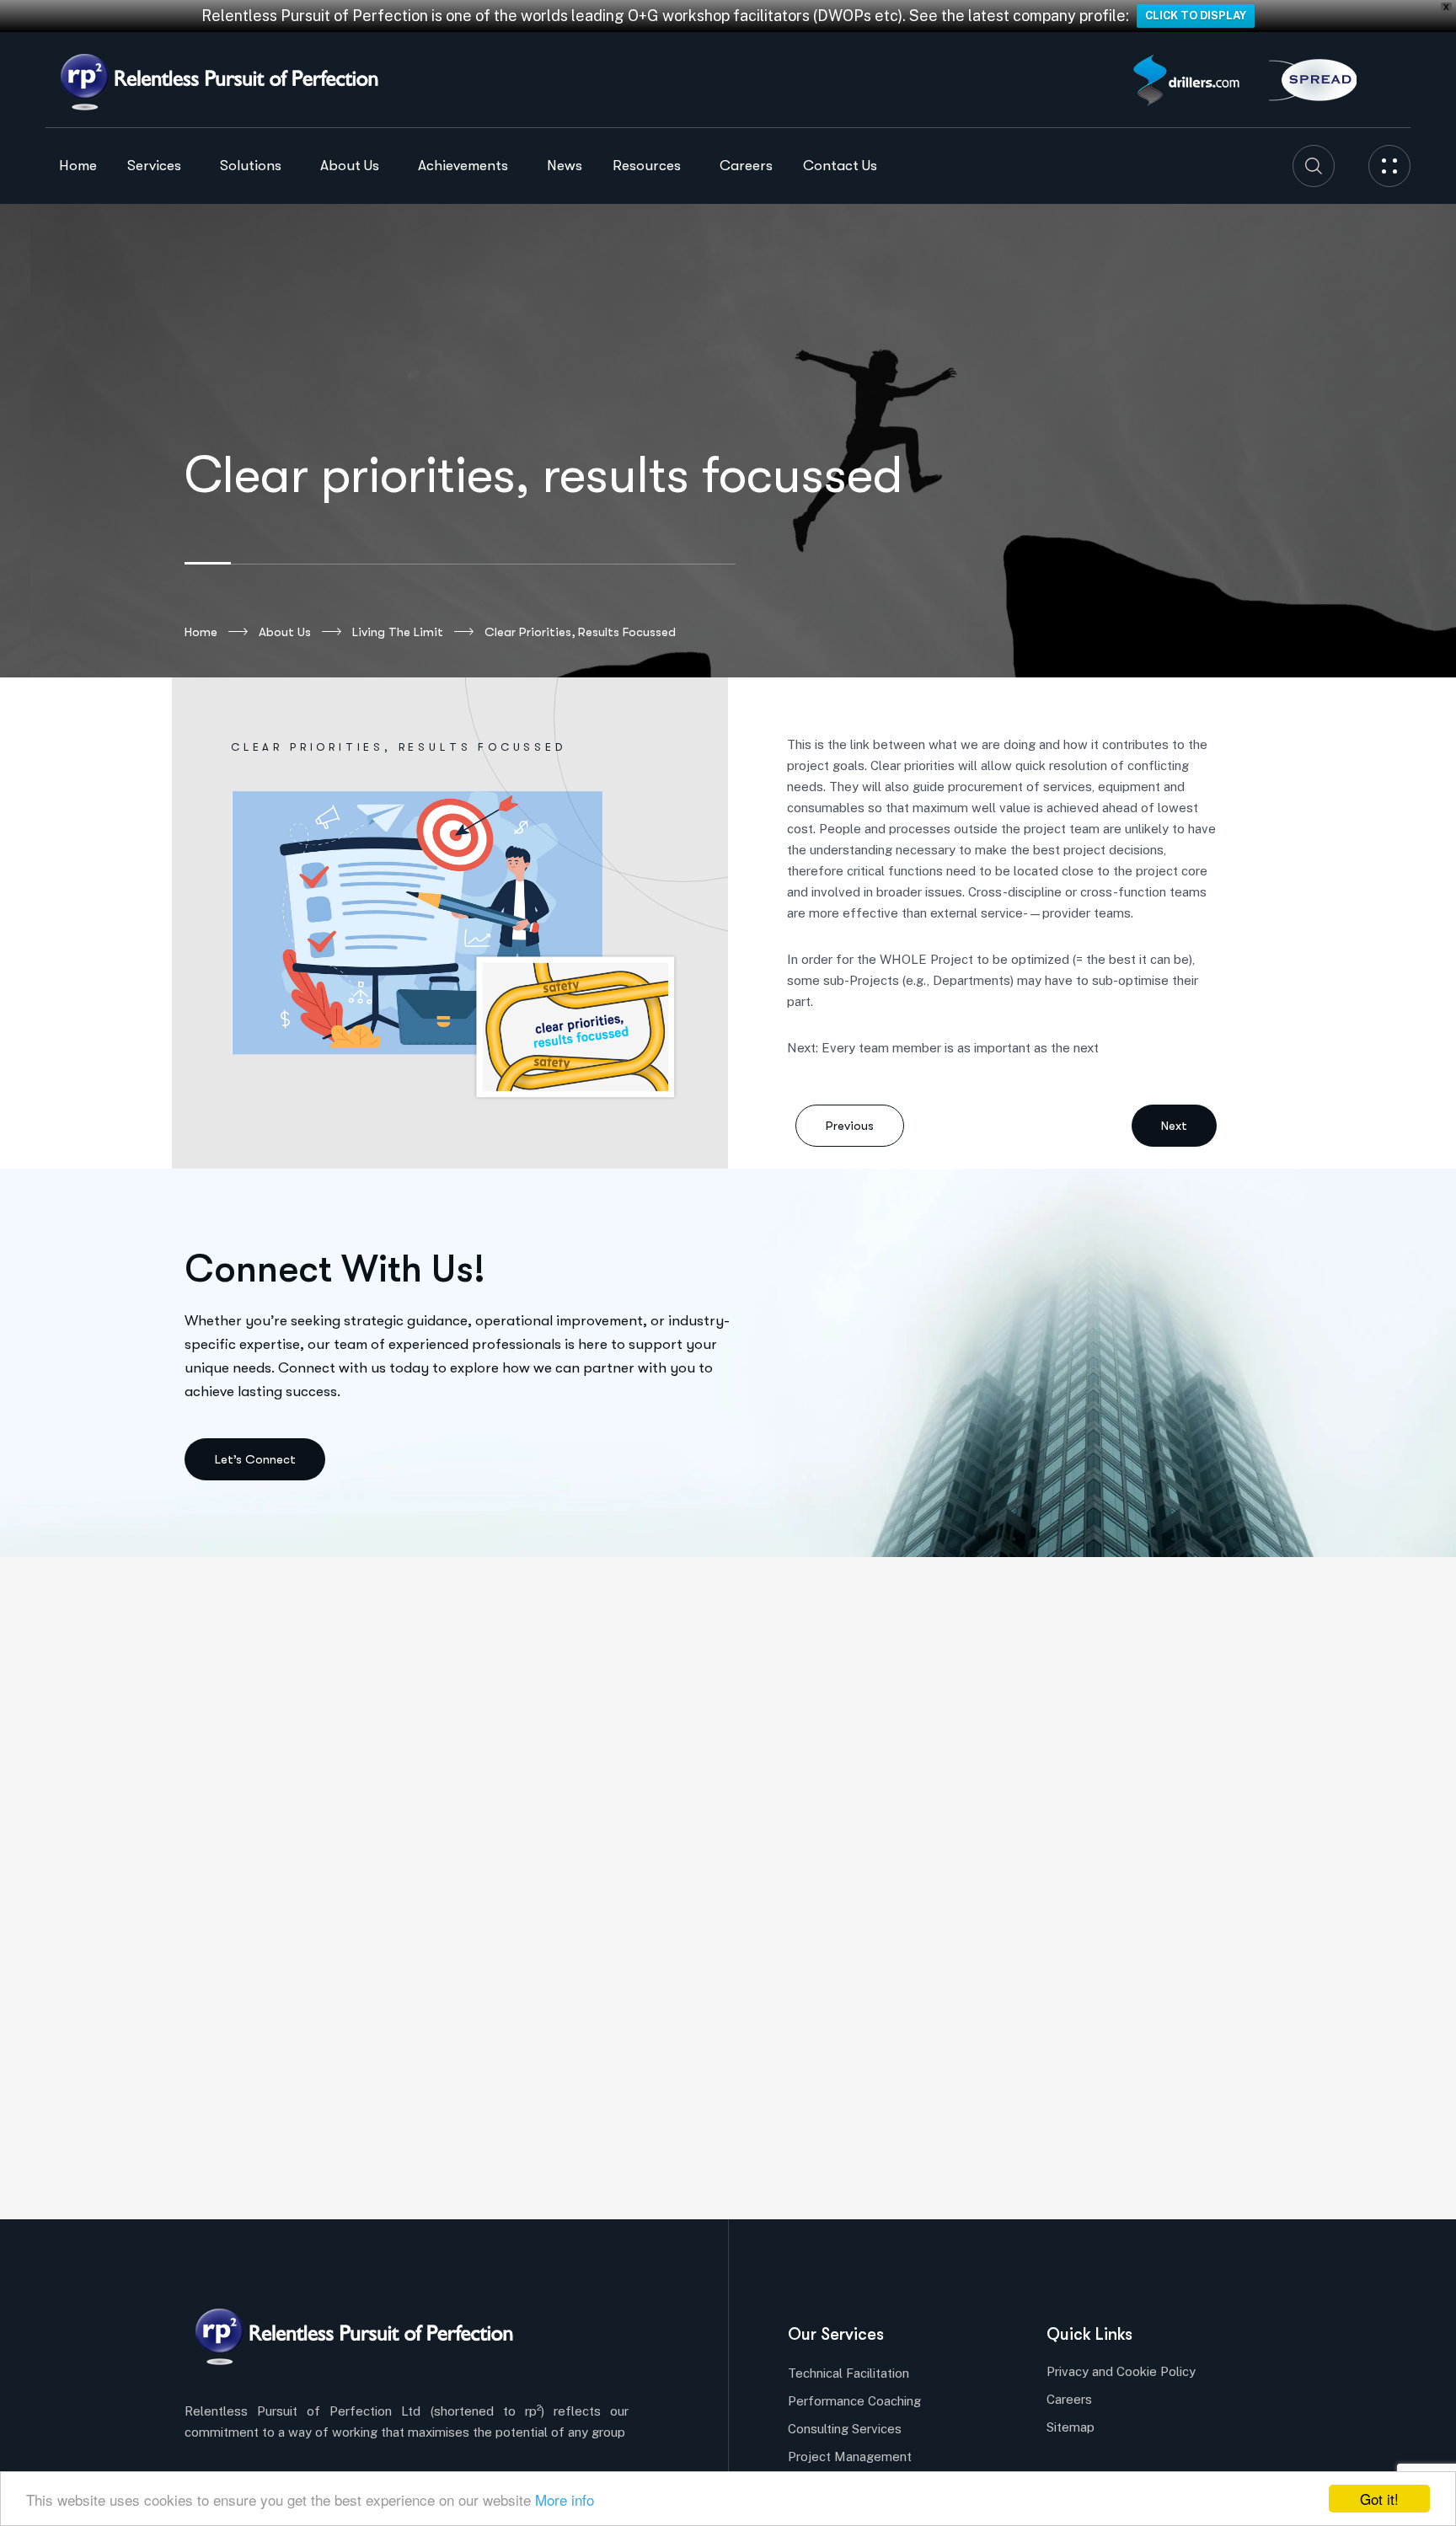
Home (201, 632)
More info (565, 2499)
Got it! (1379, 2499)
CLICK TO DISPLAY (1196, 16)
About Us (285, 632)
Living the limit (398, 632)
